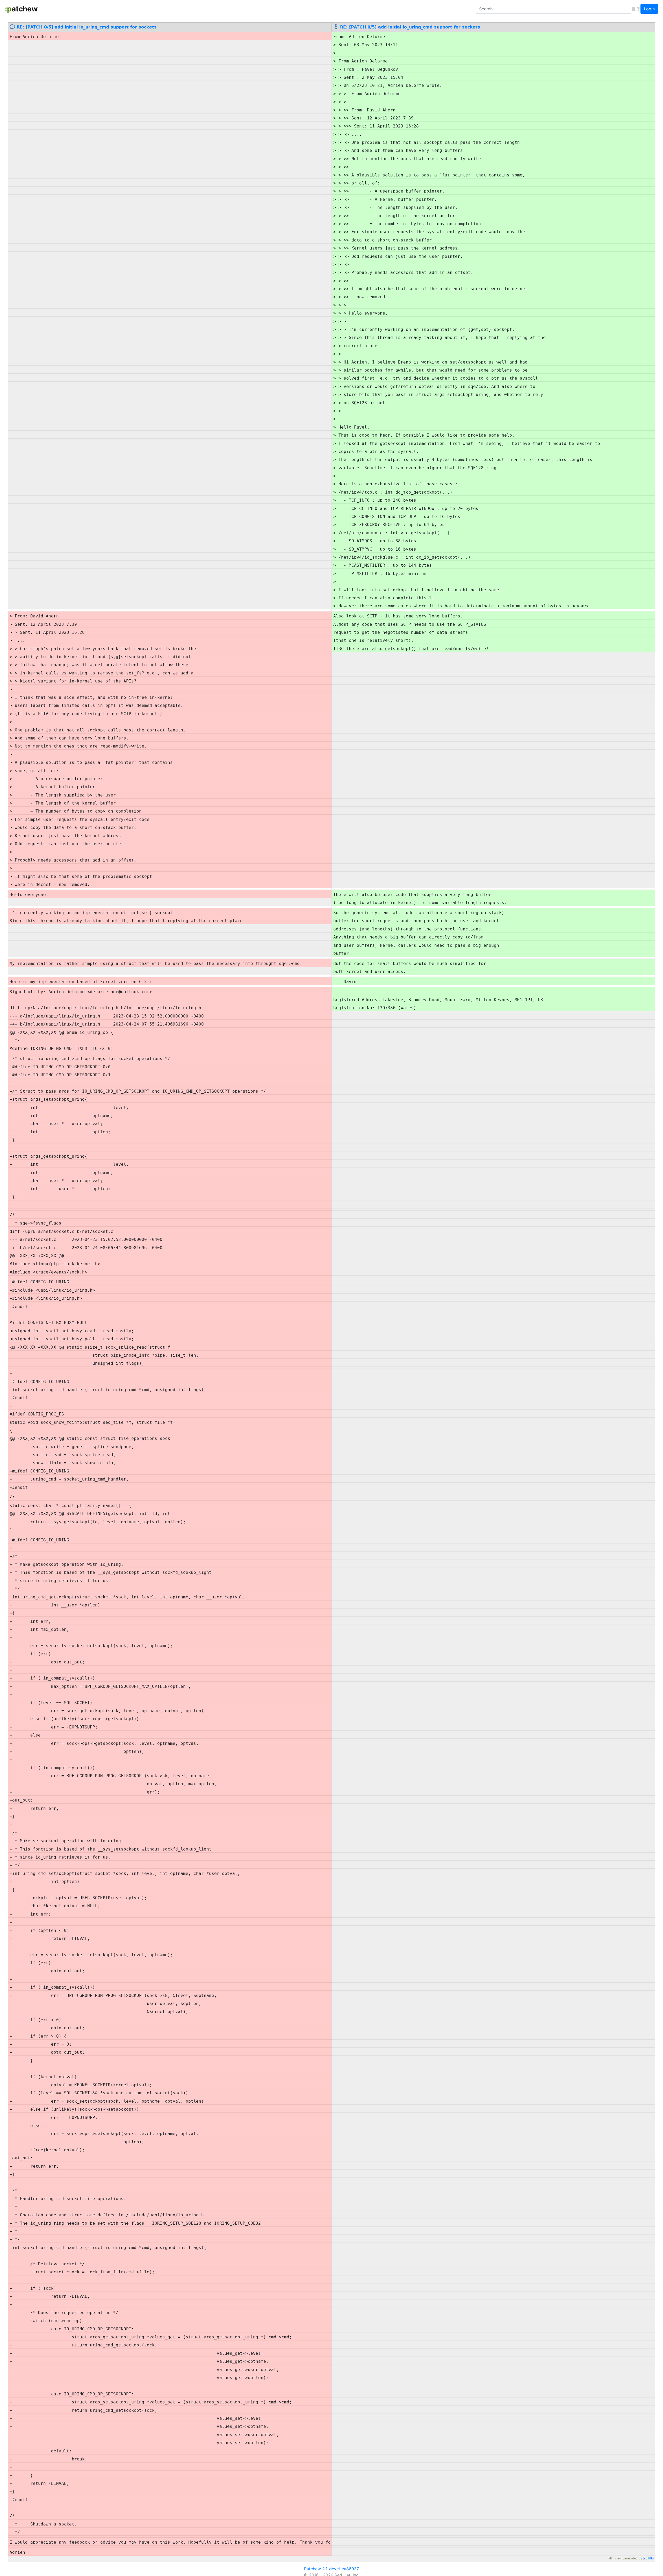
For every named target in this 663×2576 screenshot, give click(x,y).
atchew (21, 9)
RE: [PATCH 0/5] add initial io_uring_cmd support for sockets (87, 27)
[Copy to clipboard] (633, 9)
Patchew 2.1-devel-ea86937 (331, 2569)
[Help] (638, 9)
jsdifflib (648, 2559)
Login (649, 9)
